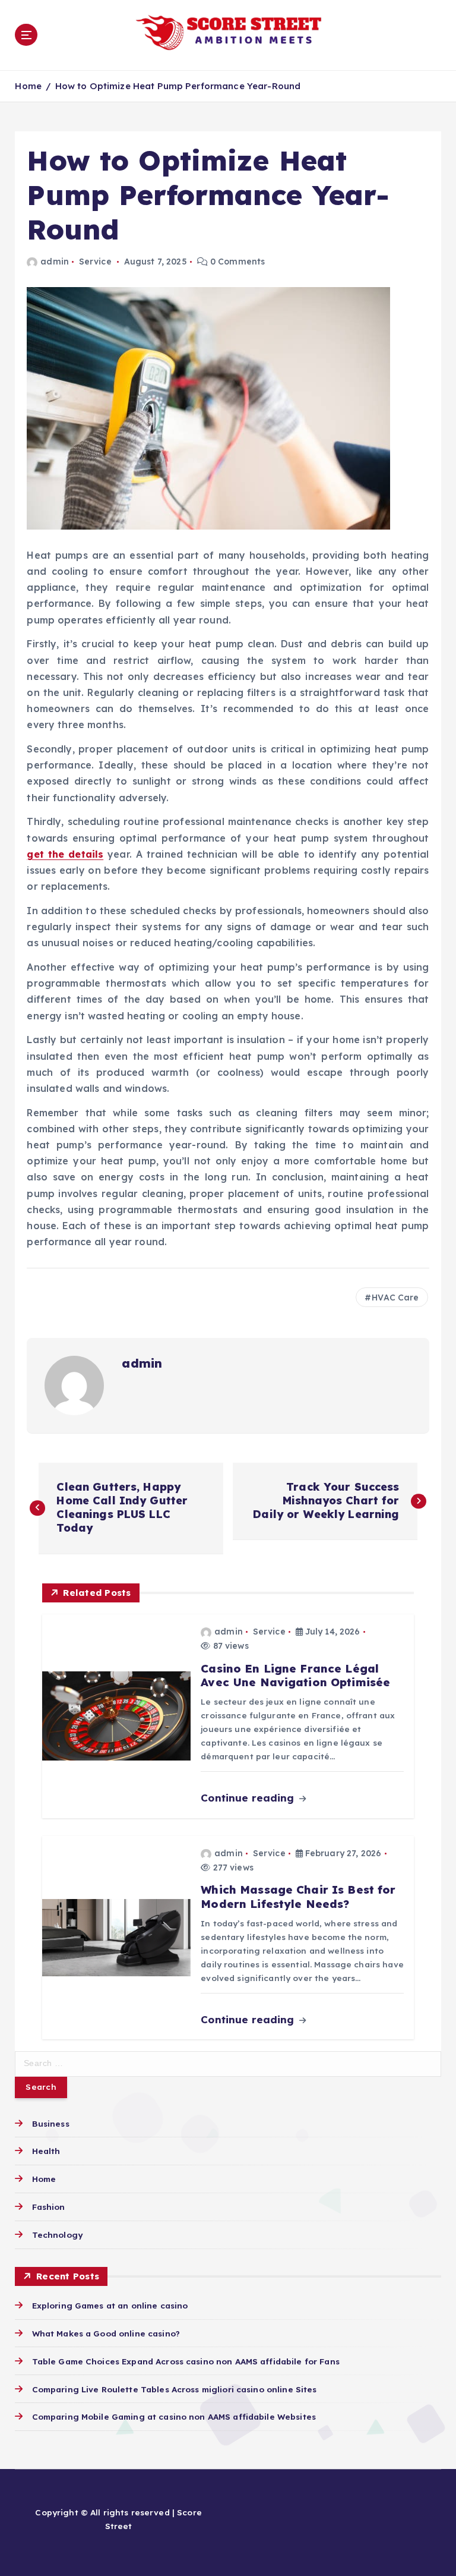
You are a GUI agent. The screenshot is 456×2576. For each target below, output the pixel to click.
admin (54, 262)
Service (95, 262)
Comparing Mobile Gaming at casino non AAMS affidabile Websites (174, 2416)
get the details (65, 854)
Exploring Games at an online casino (110, 2305)
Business (50, 2123)
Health (46, 2151)
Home (28, 86)
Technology (57, 2235)
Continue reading (249, 1798)
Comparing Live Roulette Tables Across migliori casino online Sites (174, 2389)
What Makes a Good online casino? (106, 2333)
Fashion (48, 2207)
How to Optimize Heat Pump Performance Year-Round (178, 86)
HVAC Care (395, 1298)
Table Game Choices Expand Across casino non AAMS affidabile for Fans (186, 2361)
